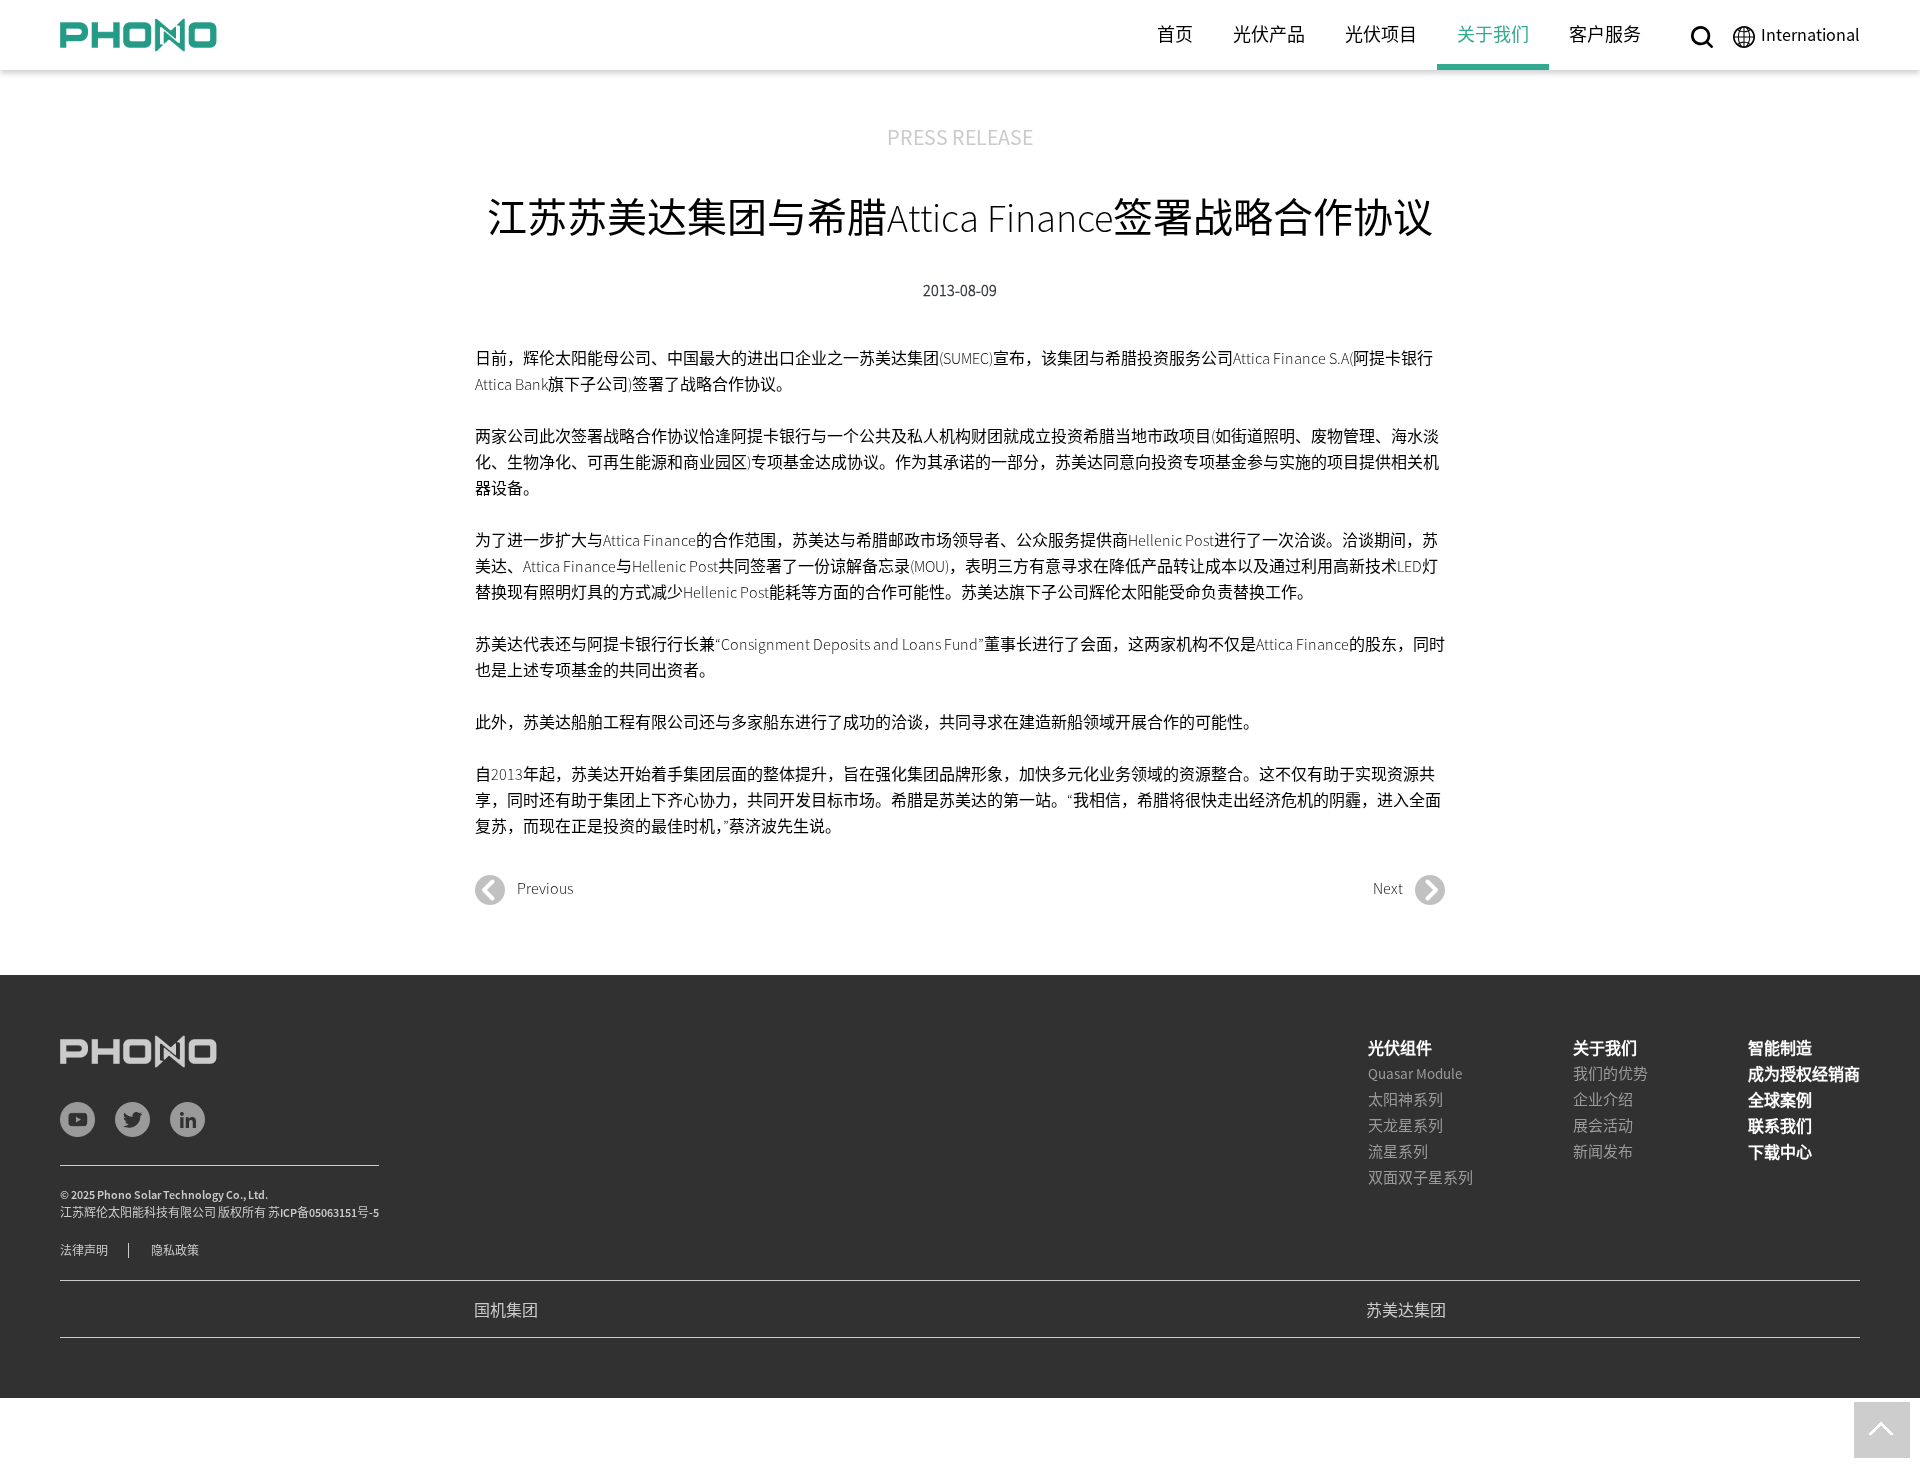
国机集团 (506, 1310)
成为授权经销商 (1804, 1074)
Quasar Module (1415, 1073)
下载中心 (1780, 1152)
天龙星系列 (1405, 1125)
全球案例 (1780, 1100)
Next (1394, 888)
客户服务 (1605, 34)
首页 (1175, 34)
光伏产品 (1269, 34)
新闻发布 (1603, 1151)
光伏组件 (1400, 1048)
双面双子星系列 (1420, 1177)
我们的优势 (1610, 1073)
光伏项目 (1381, 34)
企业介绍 (1603, 1099)
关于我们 (1493, 34)
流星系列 (1398, 1151)
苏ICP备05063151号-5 (323, 1212)
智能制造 (1780, 1048)
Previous (539, 888)
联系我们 (1780, 1126)
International (1810, 34)
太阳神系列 (1405, 1099)
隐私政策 (175, 1250)
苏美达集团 (1406, 1310)
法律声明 (84, 1250)
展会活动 (1603, 1125)
